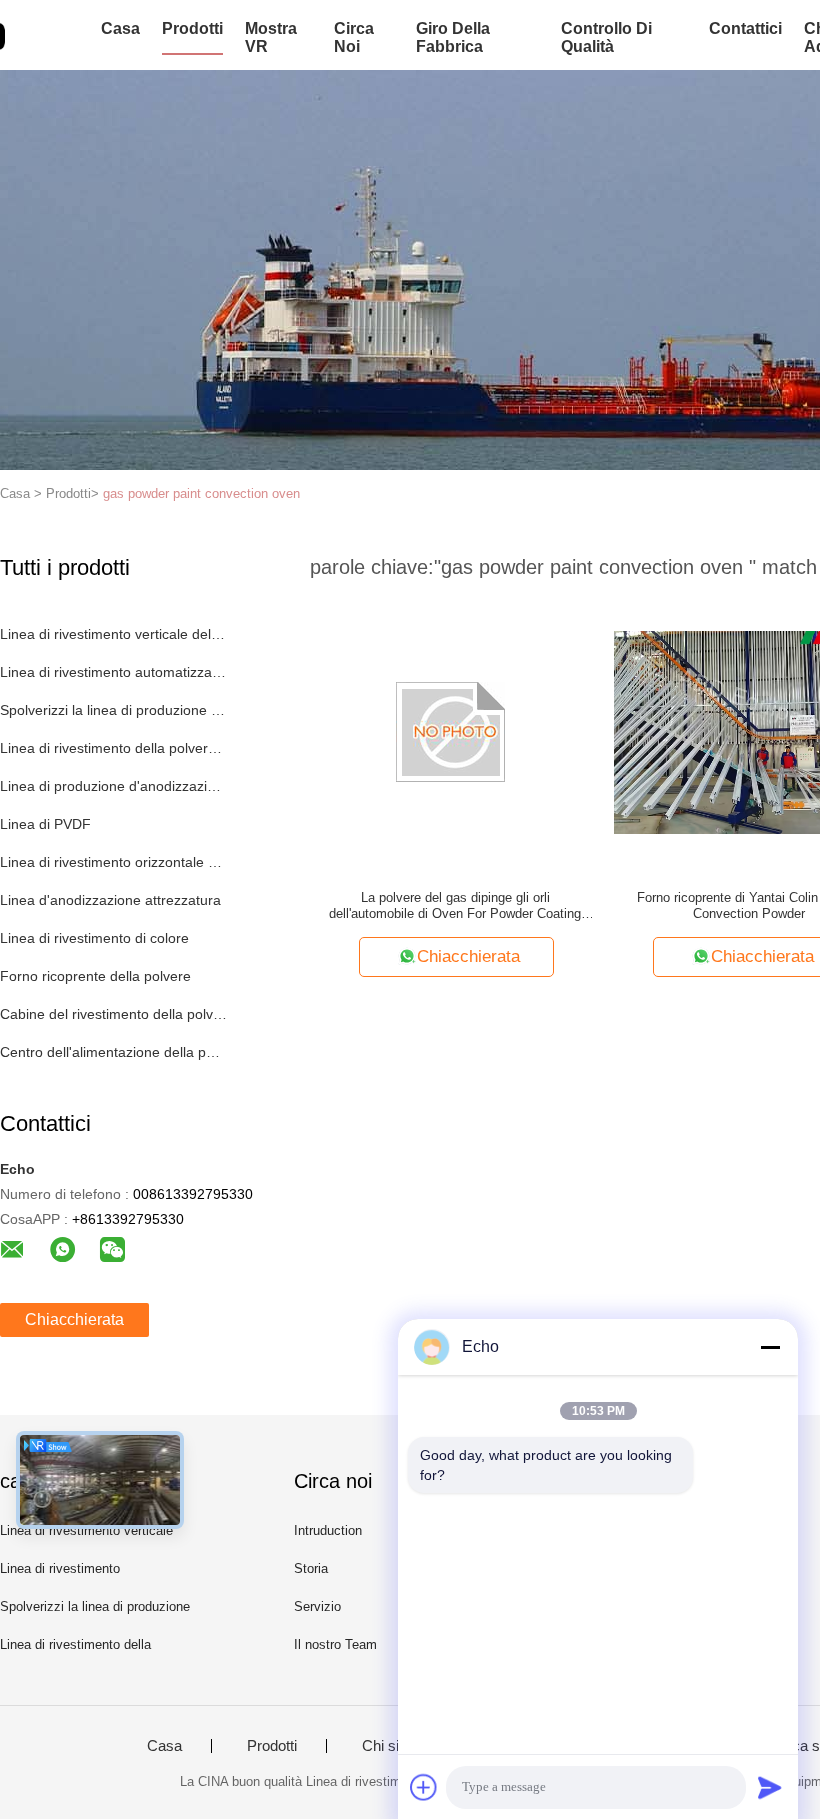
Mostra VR (271, 37)
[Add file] (424, 1787)
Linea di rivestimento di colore (94, 938)
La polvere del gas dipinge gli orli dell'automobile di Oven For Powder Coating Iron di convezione (455, 906)
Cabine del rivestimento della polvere (113, 1014)
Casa (120, 28)
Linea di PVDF (45, 824)
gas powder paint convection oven (201, 493)
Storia (311, 1568)
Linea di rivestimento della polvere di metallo (113, 748)
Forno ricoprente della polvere (95, 976)
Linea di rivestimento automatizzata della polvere (113, 672)
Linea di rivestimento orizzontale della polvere (113, 862)
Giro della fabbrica (453, 37)
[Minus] (770, 1347)
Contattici (745, 28)
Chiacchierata (74, 1319)
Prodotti (192, 28)
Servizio (317, 1606)
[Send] (770, 1787)
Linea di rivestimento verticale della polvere (113, 634)
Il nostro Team (335, 1644)
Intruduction (328, 1530)
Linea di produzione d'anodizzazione (113, 786)
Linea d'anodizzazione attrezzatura (110, 900)
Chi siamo (395, 1746)
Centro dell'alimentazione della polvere (113, 1052)
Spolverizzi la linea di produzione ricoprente (113, 710)
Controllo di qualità (606, 37)
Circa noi (354, 37)
